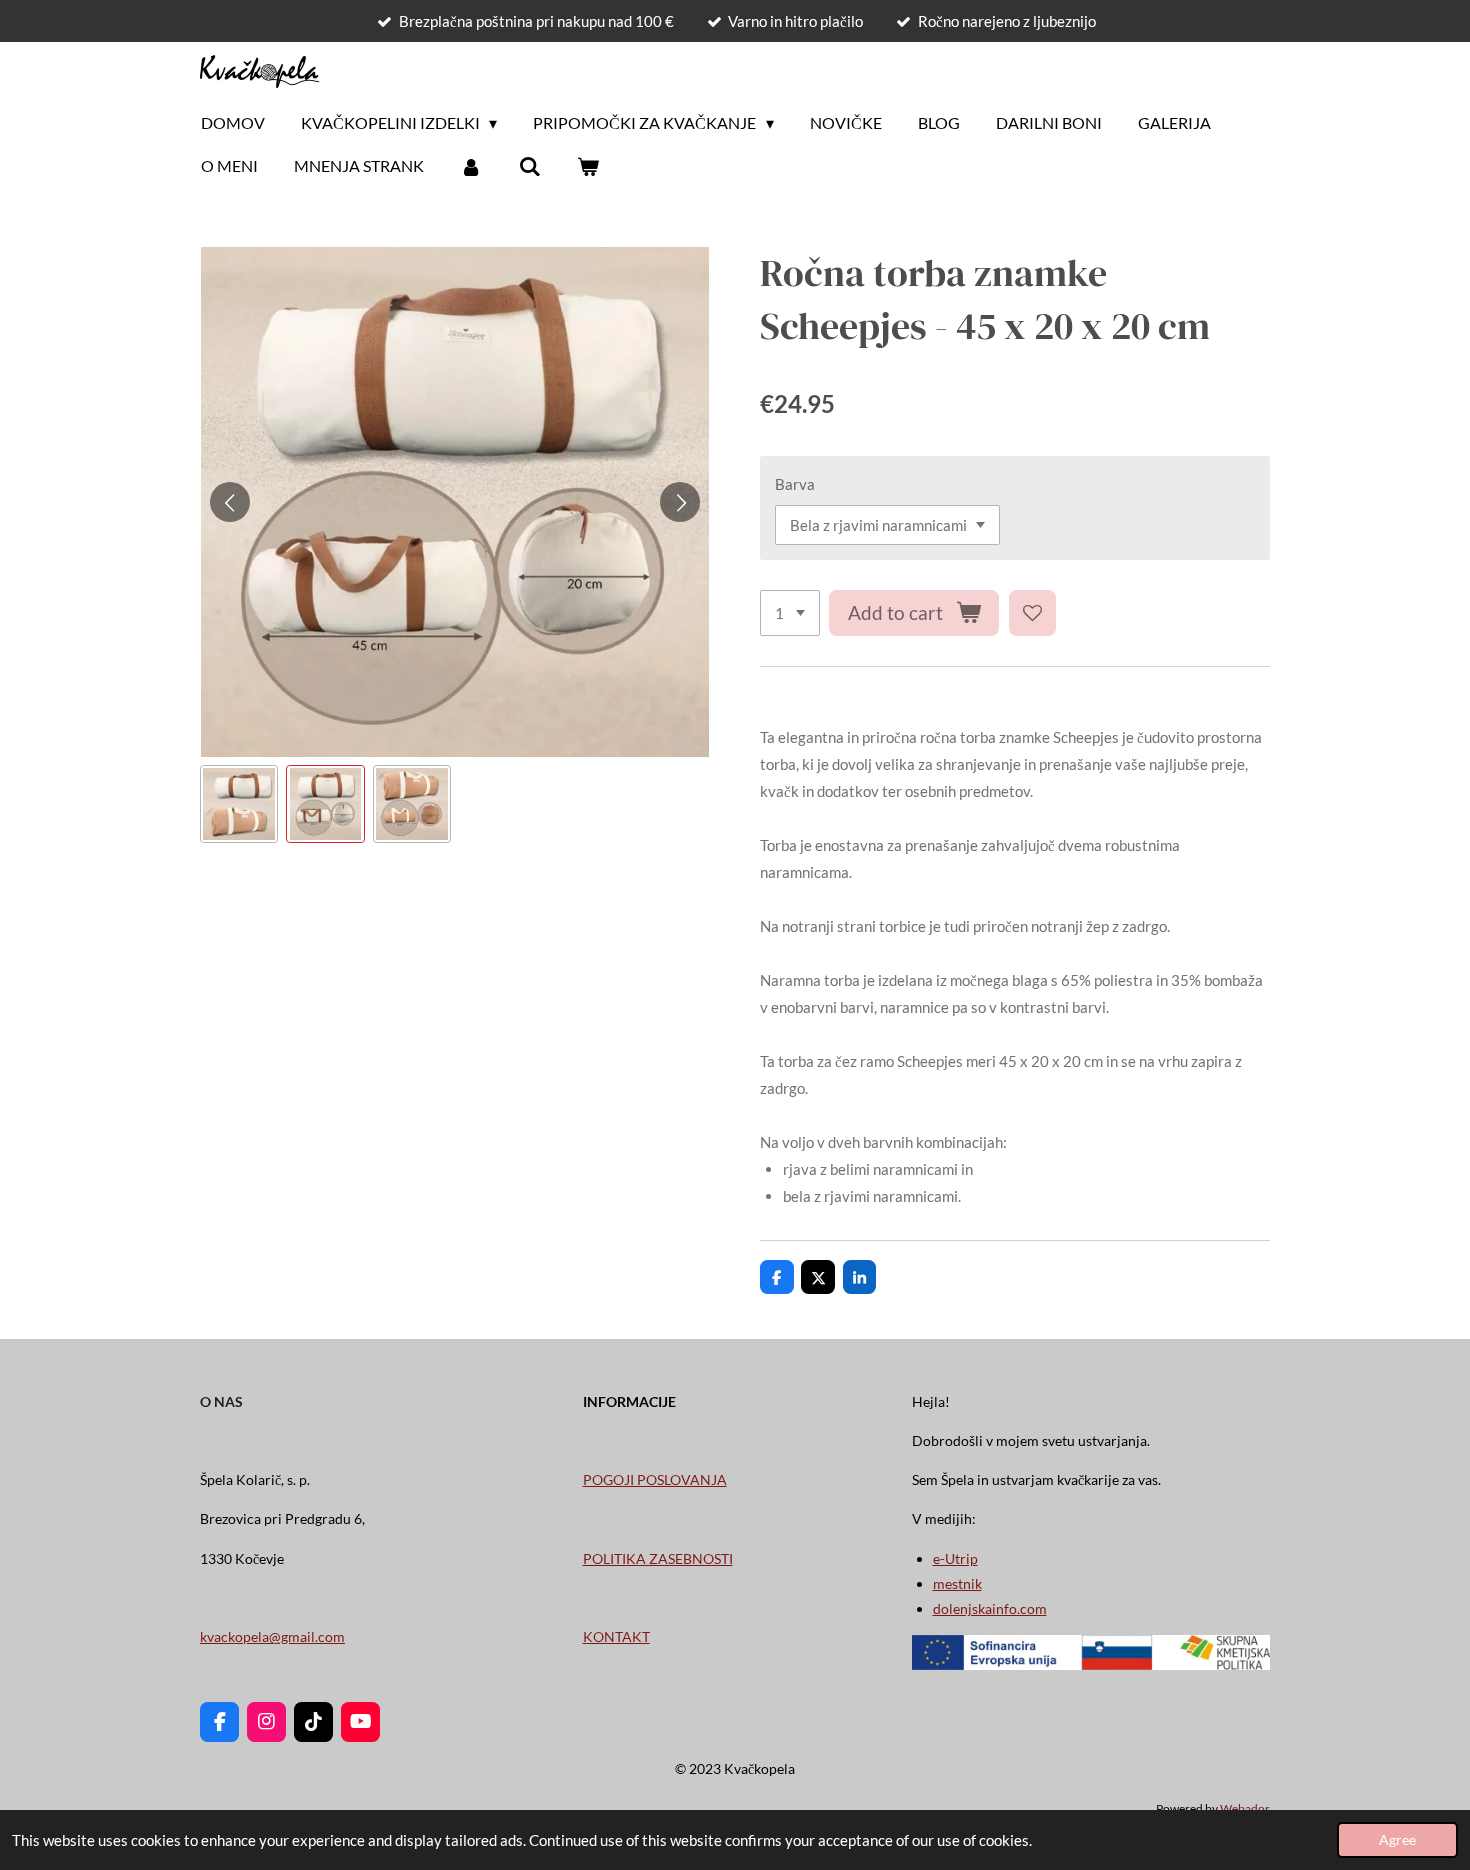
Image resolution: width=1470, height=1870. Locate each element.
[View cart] (588, 166)
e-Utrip (955, 1558)
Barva (795, 484)
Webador (1245, 1808)
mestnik (957, 1583)
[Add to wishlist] (1032, 613)
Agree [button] (1397, 1840)
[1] (790, 613)
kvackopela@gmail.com (272, 1636)
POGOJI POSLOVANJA (655, 1479)
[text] (1015, 764)
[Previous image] (230, 502)
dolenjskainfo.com (990, 1608)
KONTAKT (616, 1636)
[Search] (529, 166)
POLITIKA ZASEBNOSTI (658, 1558)
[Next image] (680, 502)
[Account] (471, 166)
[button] (239, 804)
